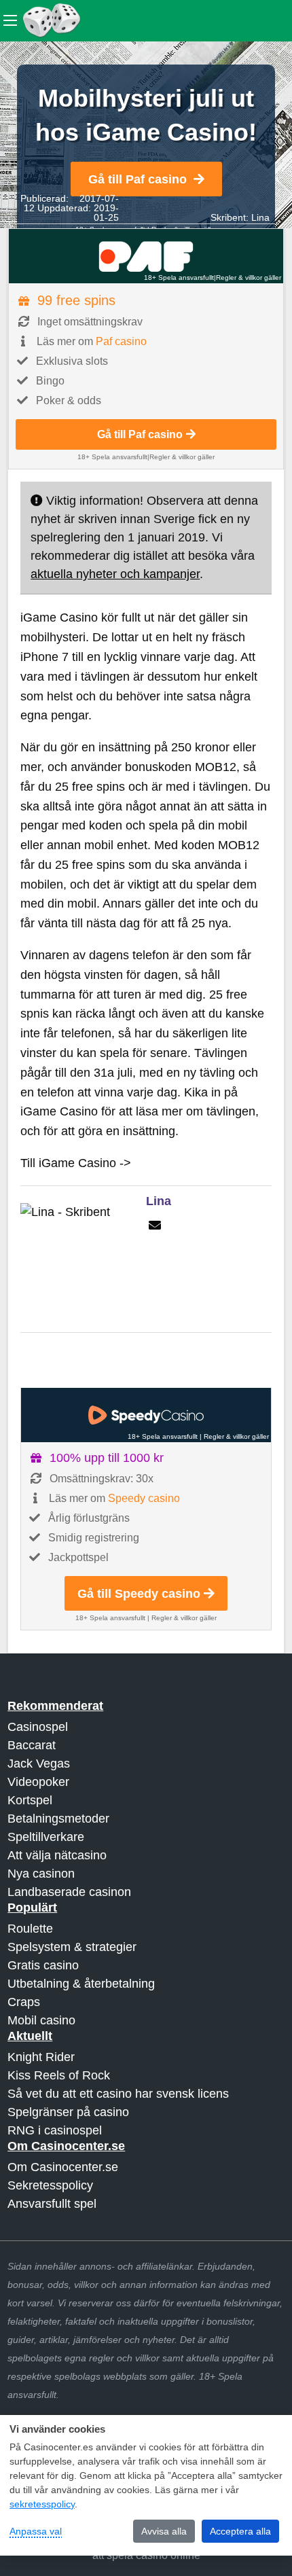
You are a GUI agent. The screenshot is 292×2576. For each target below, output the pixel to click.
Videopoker (38, 1782)
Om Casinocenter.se (63, 2167)
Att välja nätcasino (57, 1855)
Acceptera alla (240, 2531)
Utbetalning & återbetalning (81, 1984)
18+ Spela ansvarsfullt (179, 278)
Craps (24, 2002)
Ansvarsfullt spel (52, 2204)
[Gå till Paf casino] (146, 256)
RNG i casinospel (55, 2130)
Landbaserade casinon (69, 1892)
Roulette (30, 1929)
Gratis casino (43, 1965)
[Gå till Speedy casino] (146, 1415)
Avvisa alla (164, 2531)
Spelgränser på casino (68, 2112)
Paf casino (121, 341)
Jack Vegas (39, 1764)
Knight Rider (41, 2057)
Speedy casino (144, 1498)
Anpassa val (36, 2531)
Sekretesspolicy (50, 2185)
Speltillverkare (46, 1837)
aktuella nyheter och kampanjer (115, 574)
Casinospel (38, 1727)
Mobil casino (41, 2020)
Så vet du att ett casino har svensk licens (118, 2094)
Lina (260, 217)
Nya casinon (41, 1874)
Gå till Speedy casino (139, 1594)
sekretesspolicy (42, 2504)
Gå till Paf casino (138, 179)
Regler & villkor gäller (249, 278)
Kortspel (30, 1800)
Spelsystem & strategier (72, 1947)
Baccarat (32, 1745)
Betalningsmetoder (58, 1819)
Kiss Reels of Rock (59, 2075)
